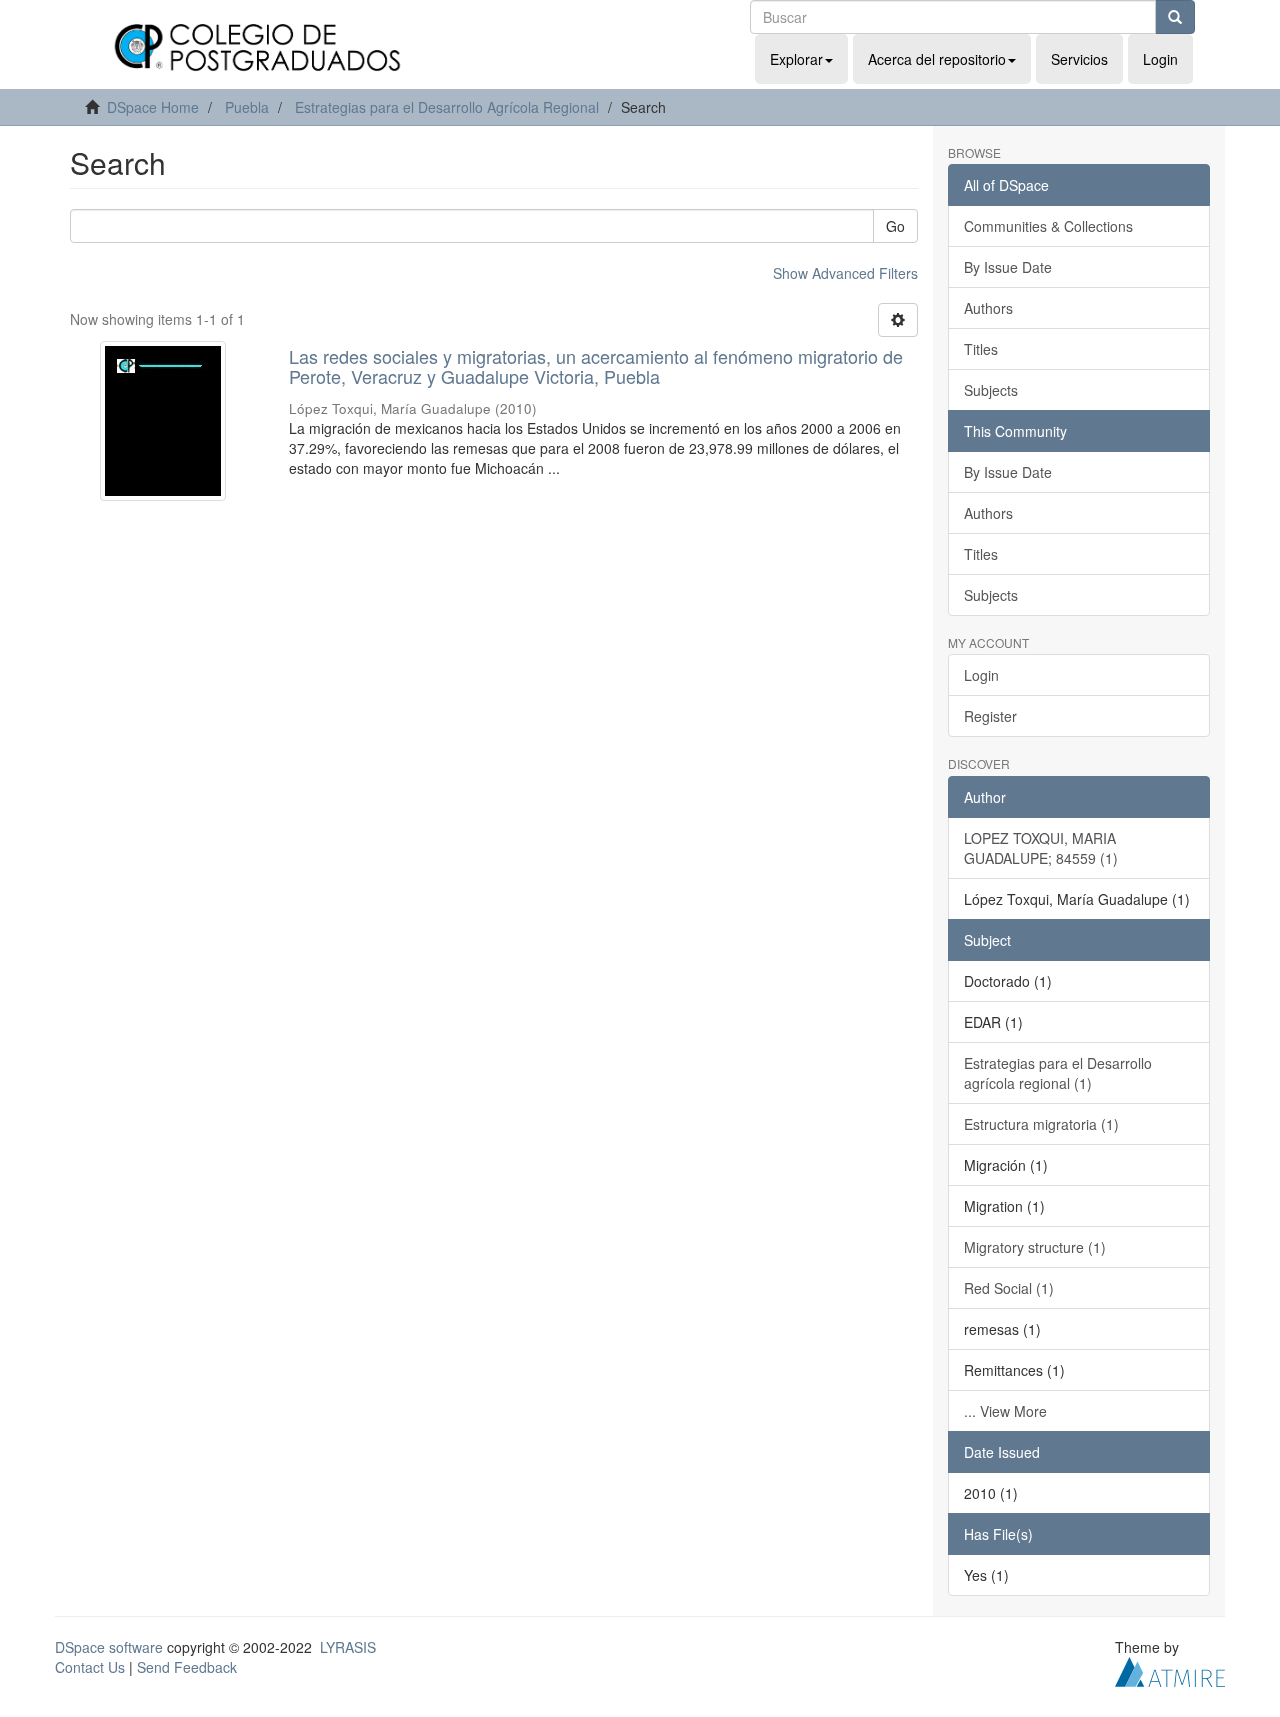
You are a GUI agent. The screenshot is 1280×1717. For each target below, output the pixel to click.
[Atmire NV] (1170, 1669)
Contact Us (90, 1667)
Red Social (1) (1009, 1288)
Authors (988, 308)
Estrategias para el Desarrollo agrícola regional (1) (1058, 1073)
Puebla (247, 107)
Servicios (1079, 59)
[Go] (1175, 17)
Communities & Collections (1048, 226)
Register (990, 716)
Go (895, 226)
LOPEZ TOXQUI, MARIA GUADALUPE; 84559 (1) (1041, 848)
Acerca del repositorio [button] (937, 59)
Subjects (991, 390)
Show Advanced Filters (845, 273)
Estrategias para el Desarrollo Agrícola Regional (447, 107)
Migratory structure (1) (1035, 1247)
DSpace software (109, 1647)
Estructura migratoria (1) (1041, 1124)
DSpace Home (153, 107)
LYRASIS (348, 1647)
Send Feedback (187, 1667)
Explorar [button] (796, 59)
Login (981, 675)
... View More (1005, 1411)
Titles (981, 349)
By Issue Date (1008, 267)
